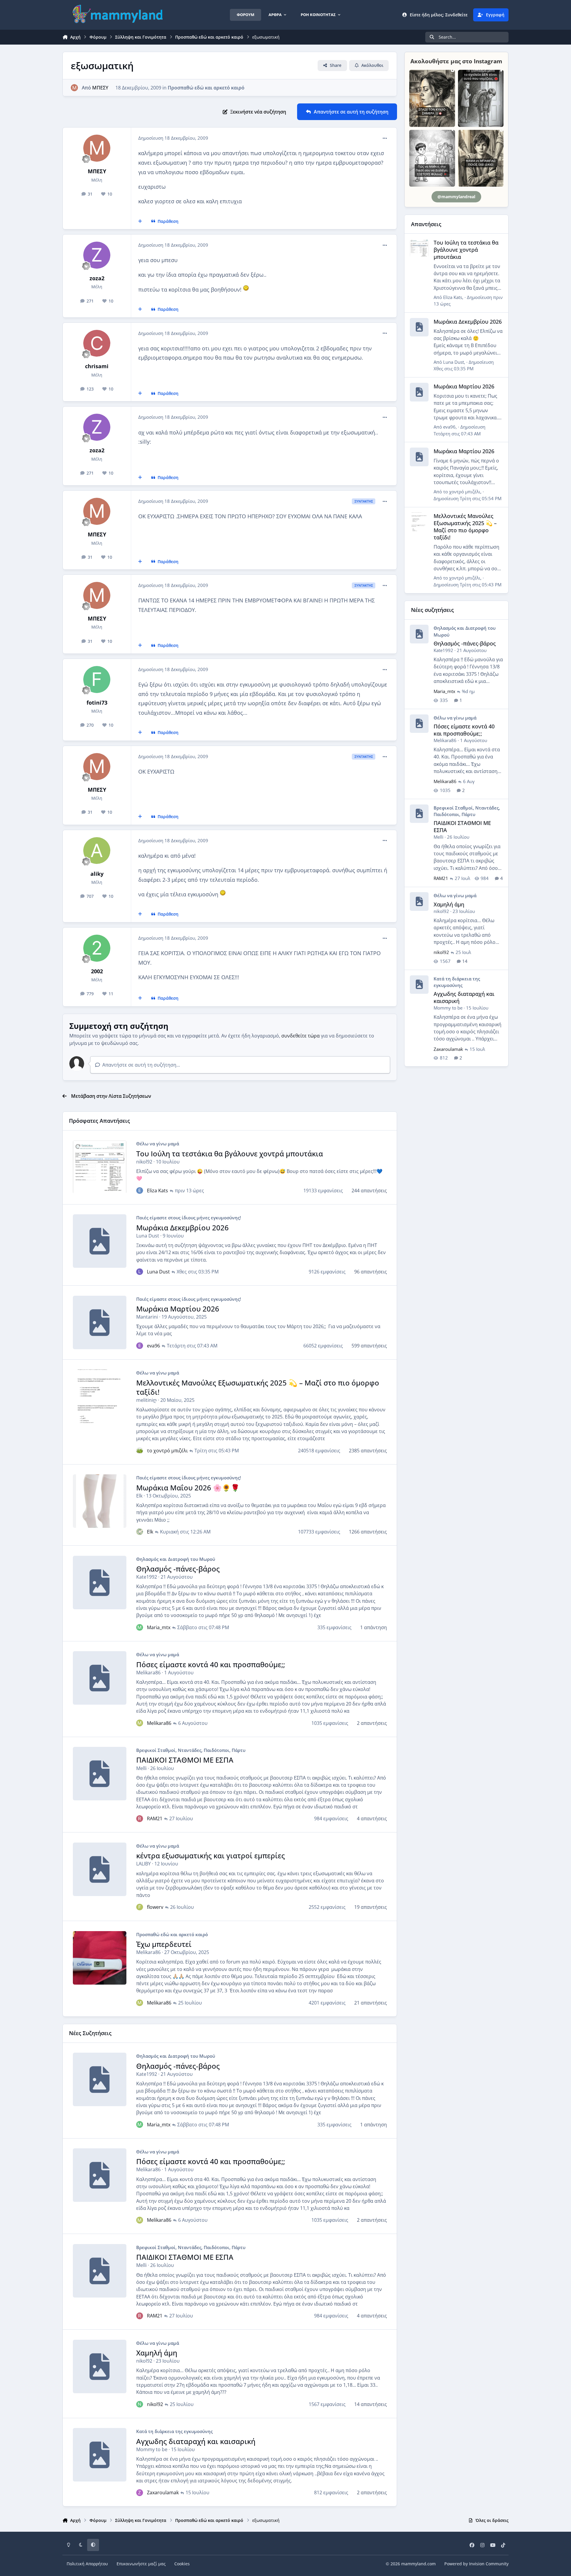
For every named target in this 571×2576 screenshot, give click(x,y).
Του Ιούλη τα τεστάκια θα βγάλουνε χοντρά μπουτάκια (230, 1154)
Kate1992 (147, 1577)
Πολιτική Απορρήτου (87, 2564)
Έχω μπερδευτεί (164, 1944)
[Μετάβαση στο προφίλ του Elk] (139, 1532)
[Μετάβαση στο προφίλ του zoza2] (97, 255)
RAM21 (155, 1818)
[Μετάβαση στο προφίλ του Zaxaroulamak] (139, 2492)
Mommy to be (152, 2449)
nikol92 (144, 1162)
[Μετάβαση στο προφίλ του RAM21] (139, 1818)
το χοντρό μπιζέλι (167, 1451)
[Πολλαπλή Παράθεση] (140, 221)
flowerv (155, 1907)
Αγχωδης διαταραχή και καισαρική (196, 2441)
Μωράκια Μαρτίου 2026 (178, 1309)
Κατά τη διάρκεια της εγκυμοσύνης (174, 2431)
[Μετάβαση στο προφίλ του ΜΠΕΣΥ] (74, 88)
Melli (141, 1768)
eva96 (153, 1346)
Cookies (182, 2564)
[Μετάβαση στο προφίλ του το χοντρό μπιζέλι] (139, 1451)
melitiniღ (146, 1400)
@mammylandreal (456, 197)
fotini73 (97, 703)
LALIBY (143, 1864)
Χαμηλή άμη (157, 2353)
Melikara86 (148, 1673)
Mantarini (147, 1317)
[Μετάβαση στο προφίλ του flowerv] (139, 1907)
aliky (97, 874)
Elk (139, 1496)
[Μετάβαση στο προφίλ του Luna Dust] (139, 1272)
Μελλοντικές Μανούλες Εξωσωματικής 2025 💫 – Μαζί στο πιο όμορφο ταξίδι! (258, 1387)
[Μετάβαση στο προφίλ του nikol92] (139, 2404)
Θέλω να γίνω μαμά (158, 1144)
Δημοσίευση (464, 365)
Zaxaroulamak (163, 2492)
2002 (97, 971)
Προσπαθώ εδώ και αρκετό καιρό (206, 88)
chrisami (97, 366)
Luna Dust (148, 1236)
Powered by (476, 2564)
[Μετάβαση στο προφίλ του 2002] (97, 948)
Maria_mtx (159, 1627)
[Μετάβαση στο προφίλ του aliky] (97, 851)
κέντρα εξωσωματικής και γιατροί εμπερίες (211, 1855)
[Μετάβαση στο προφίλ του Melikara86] (139, 1723)
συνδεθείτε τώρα (301, 1036)
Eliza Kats (157, 1191)
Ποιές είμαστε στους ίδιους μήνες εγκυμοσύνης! (189, 1218)
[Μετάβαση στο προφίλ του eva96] (139, 1346)
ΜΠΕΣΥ (100, 88)
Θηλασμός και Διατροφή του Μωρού (176, 1559)
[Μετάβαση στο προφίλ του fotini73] (97, 680)
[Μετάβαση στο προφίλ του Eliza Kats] (139, 1191)
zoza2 (97, 278)
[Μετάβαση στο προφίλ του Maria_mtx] (139, 1627)
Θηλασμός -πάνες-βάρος (178, 1569)
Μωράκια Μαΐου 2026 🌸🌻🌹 (188, 1488)
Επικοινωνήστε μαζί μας (141, 2564)
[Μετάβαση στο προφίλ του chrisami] (97, 343)
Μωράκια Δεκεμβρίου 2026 (182, 1228)
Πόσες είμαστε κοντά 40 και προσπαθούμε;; (211, 1664)
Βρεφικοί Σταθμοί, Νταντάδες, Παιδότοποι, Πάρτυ (191, 1750)
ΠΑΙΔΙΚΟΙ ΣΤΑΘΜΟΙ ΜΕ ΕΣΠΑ (185, 1760)
